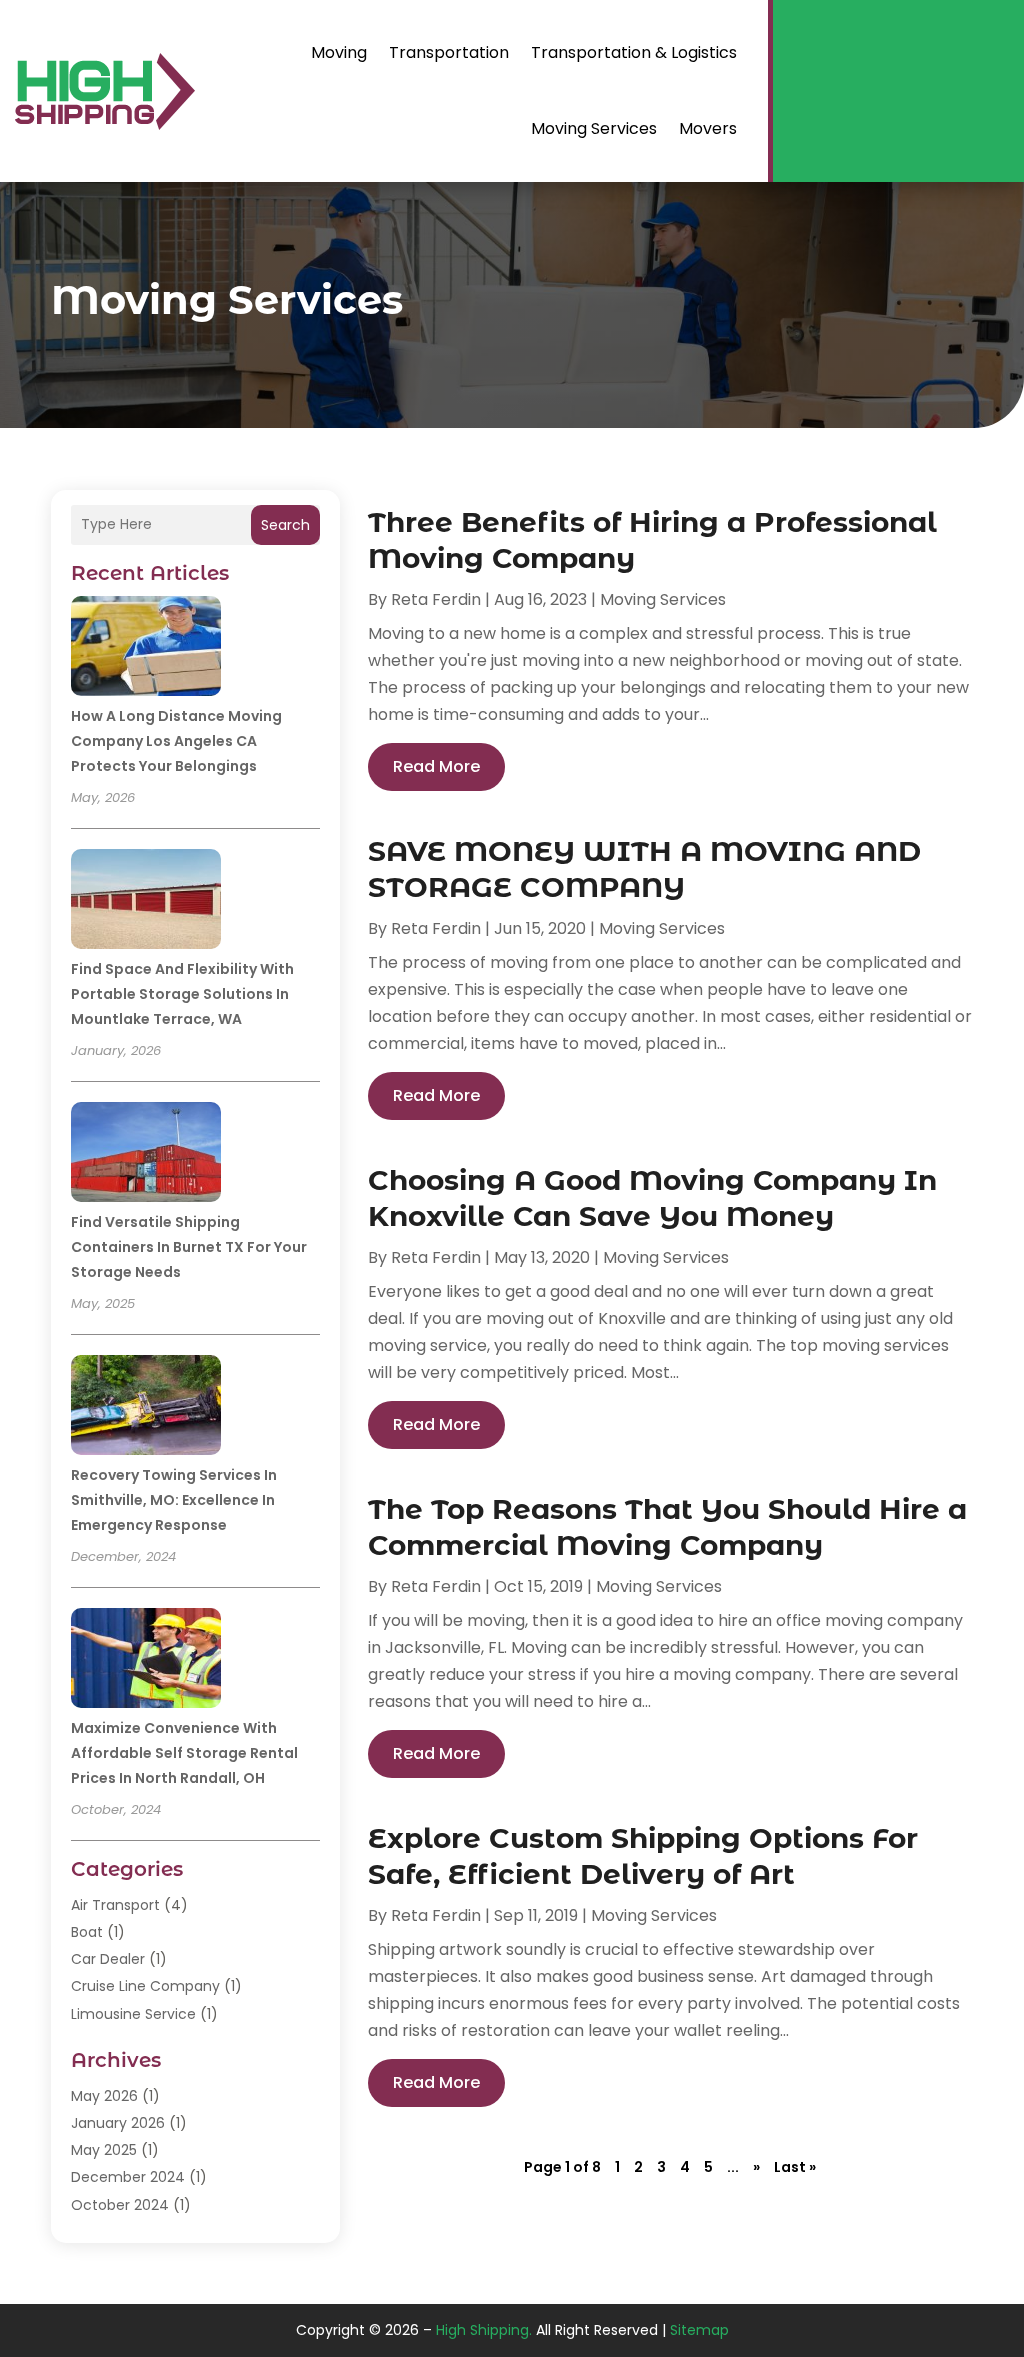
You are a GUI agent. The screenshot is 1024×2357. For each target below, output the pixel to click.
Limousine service (133, 2014)
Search (285, 525)
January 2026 (118, 2123)
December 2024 (128, 2177)
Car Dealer (108, 1959)
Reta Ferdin (436, 599)
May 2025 (104, 2150)
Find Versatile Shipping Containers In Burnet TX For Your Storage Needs (189, 1247)
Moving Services (594, 128)
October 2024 (120, 2205)
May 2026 (104, 2096)
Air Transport (115, 1905)
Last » (795, 2167)
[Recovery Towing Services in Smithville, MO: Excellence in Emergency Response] (146, 1408)
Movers (708, 128)
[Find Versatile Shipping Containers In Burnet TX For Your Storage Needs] (146, 1155)
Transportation (449, 52)
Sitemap (699, 2330)
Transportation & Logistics (634, 52)
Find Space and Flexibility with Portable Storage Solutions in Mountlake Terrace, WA (182, 994)
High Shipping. (484, 2330)
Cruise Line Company (145, 1986)
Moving (339, 52)
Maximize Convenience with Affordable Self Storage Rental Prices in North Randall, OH (184, 1753)
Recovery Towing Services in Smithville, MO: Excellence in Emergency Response (174, 1500)
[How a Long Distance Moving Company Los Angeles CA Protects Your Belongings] (146, 649)
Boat (87, 1932)
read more (436, 766)
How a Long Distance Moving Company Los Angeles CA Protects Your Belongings (176, 741)
